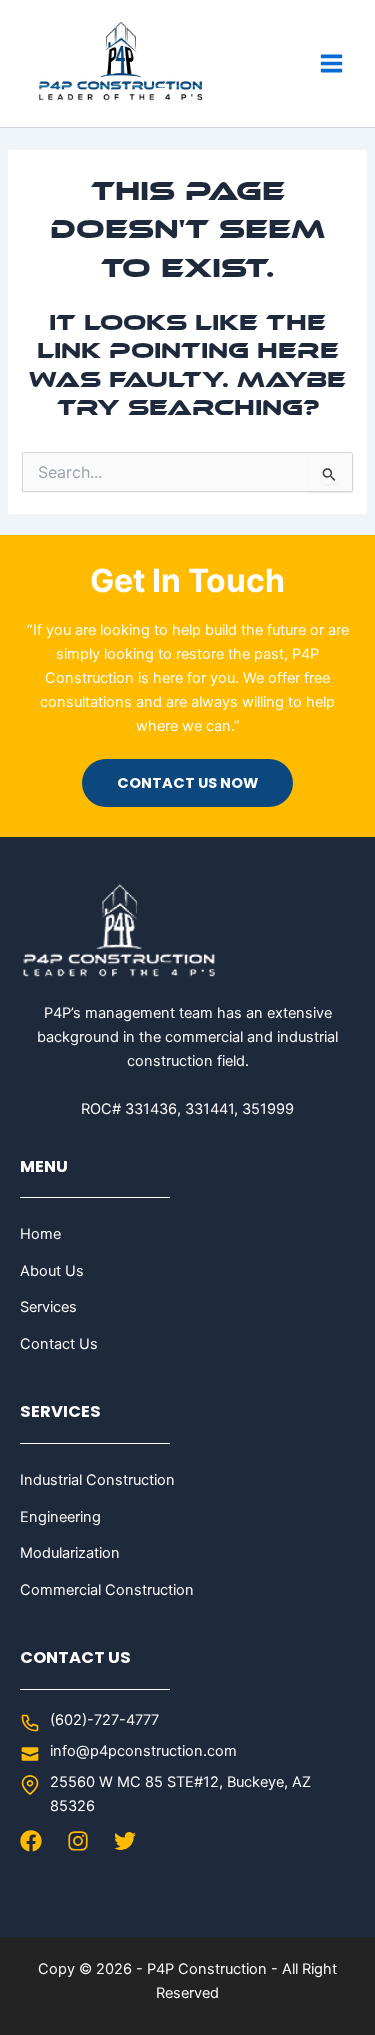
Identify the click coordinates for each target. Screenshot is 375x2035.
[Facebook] (31, 1841)
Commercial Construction (107, 1590)
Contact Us (59, 1344)
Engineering (60, 1517)
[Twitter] (125, 1841)
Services (48, 1307)
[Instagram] (78, 1841)
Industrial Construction (97, 1480)
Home (40, 1234)
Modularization (70, 1553)
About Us (52, 1271)
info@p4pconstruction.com (143, 1751)
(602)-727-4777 (104, 1720)
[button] (187, 783)
